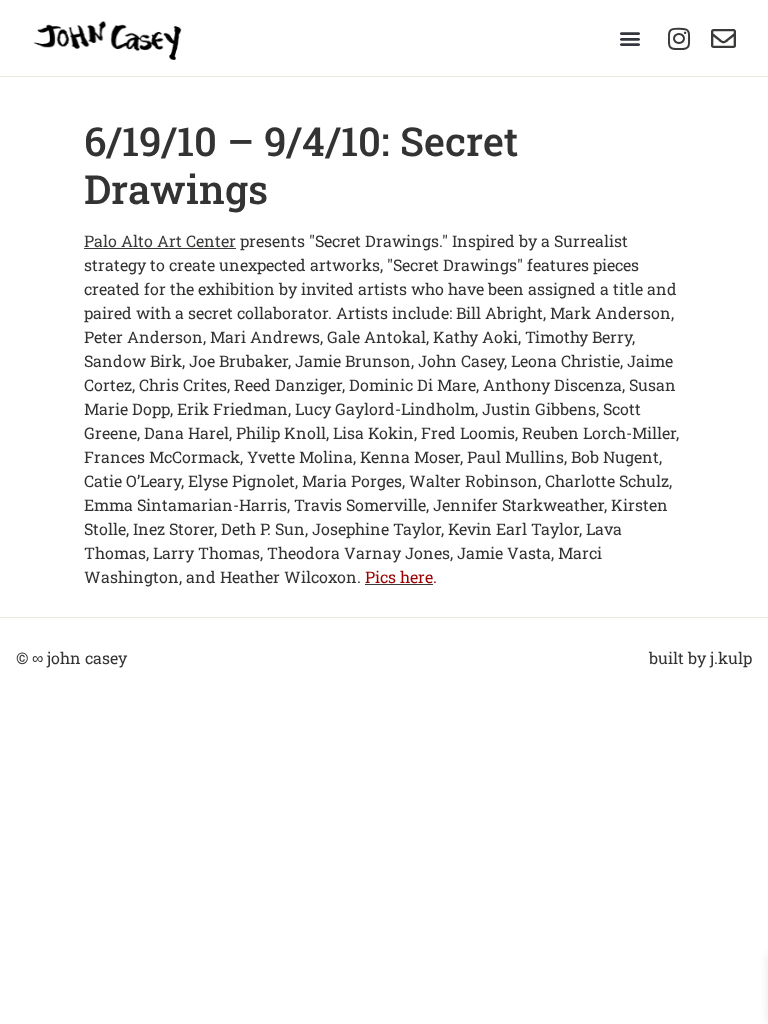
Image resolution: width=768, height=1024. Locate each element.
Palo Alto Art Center (160, 240)
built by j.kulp (700, 657)
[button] (629, 38)
